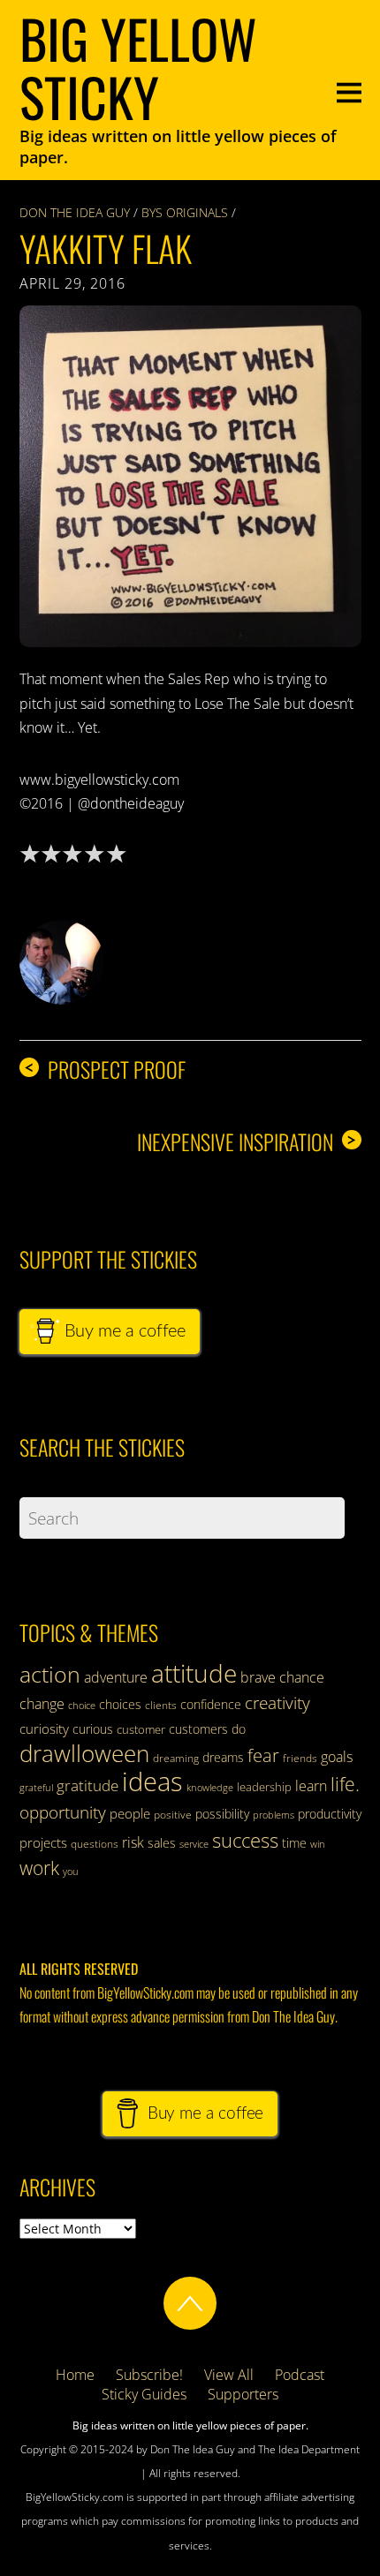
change (42, 1704)
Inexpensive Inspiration (247, 1142)
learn (311, 1786)
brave (258, 1677)
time (294, 1843)
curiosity (44, 1729)
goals (337, 1757)
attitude (194, 1673)
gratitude (87, 1785)
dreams (223, 1757)
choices (120, 1704)
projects (43, 1842)
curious (93, 1729)
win (318, 1844)
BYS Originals (185, 212)
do (239, 1729)
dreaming (176, 1758)
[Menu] (349, 90)
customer (141, 1729)
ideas (152, 1781)
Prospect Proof (105, 1070)
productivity (330, 1814)
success (245, 1840)
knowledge (210, 1787)
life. (345, 1784)
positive (173, 1815)
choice (82, 1705)
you (71, 1872)
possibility (222, 1814)
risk (133, 1842)
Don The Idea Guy (75, 212)
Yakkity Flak (106, 248)
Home (75, 2375)
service (194, 1844)
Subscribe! (149, 2375)
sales (162, 1843)
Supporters (243, 2394)
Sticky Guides (144, 2394)
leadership (264, 1787)
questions (95, 1844)
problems (274, 1815)
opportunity (63, 1812)
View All (229, 2375)
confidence (211, 1704)
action (50, 1674)
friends (300, 1758)
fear (263, 1755)
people (130, 1813)
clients (161, 1705)
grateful (36, 1788)
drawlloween (84, 1753)
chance (302, 1677)
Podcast (300, 2375)
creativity (277, 1702)
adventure (116, 1677)
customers (198, 1729)
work (39, 1868)
